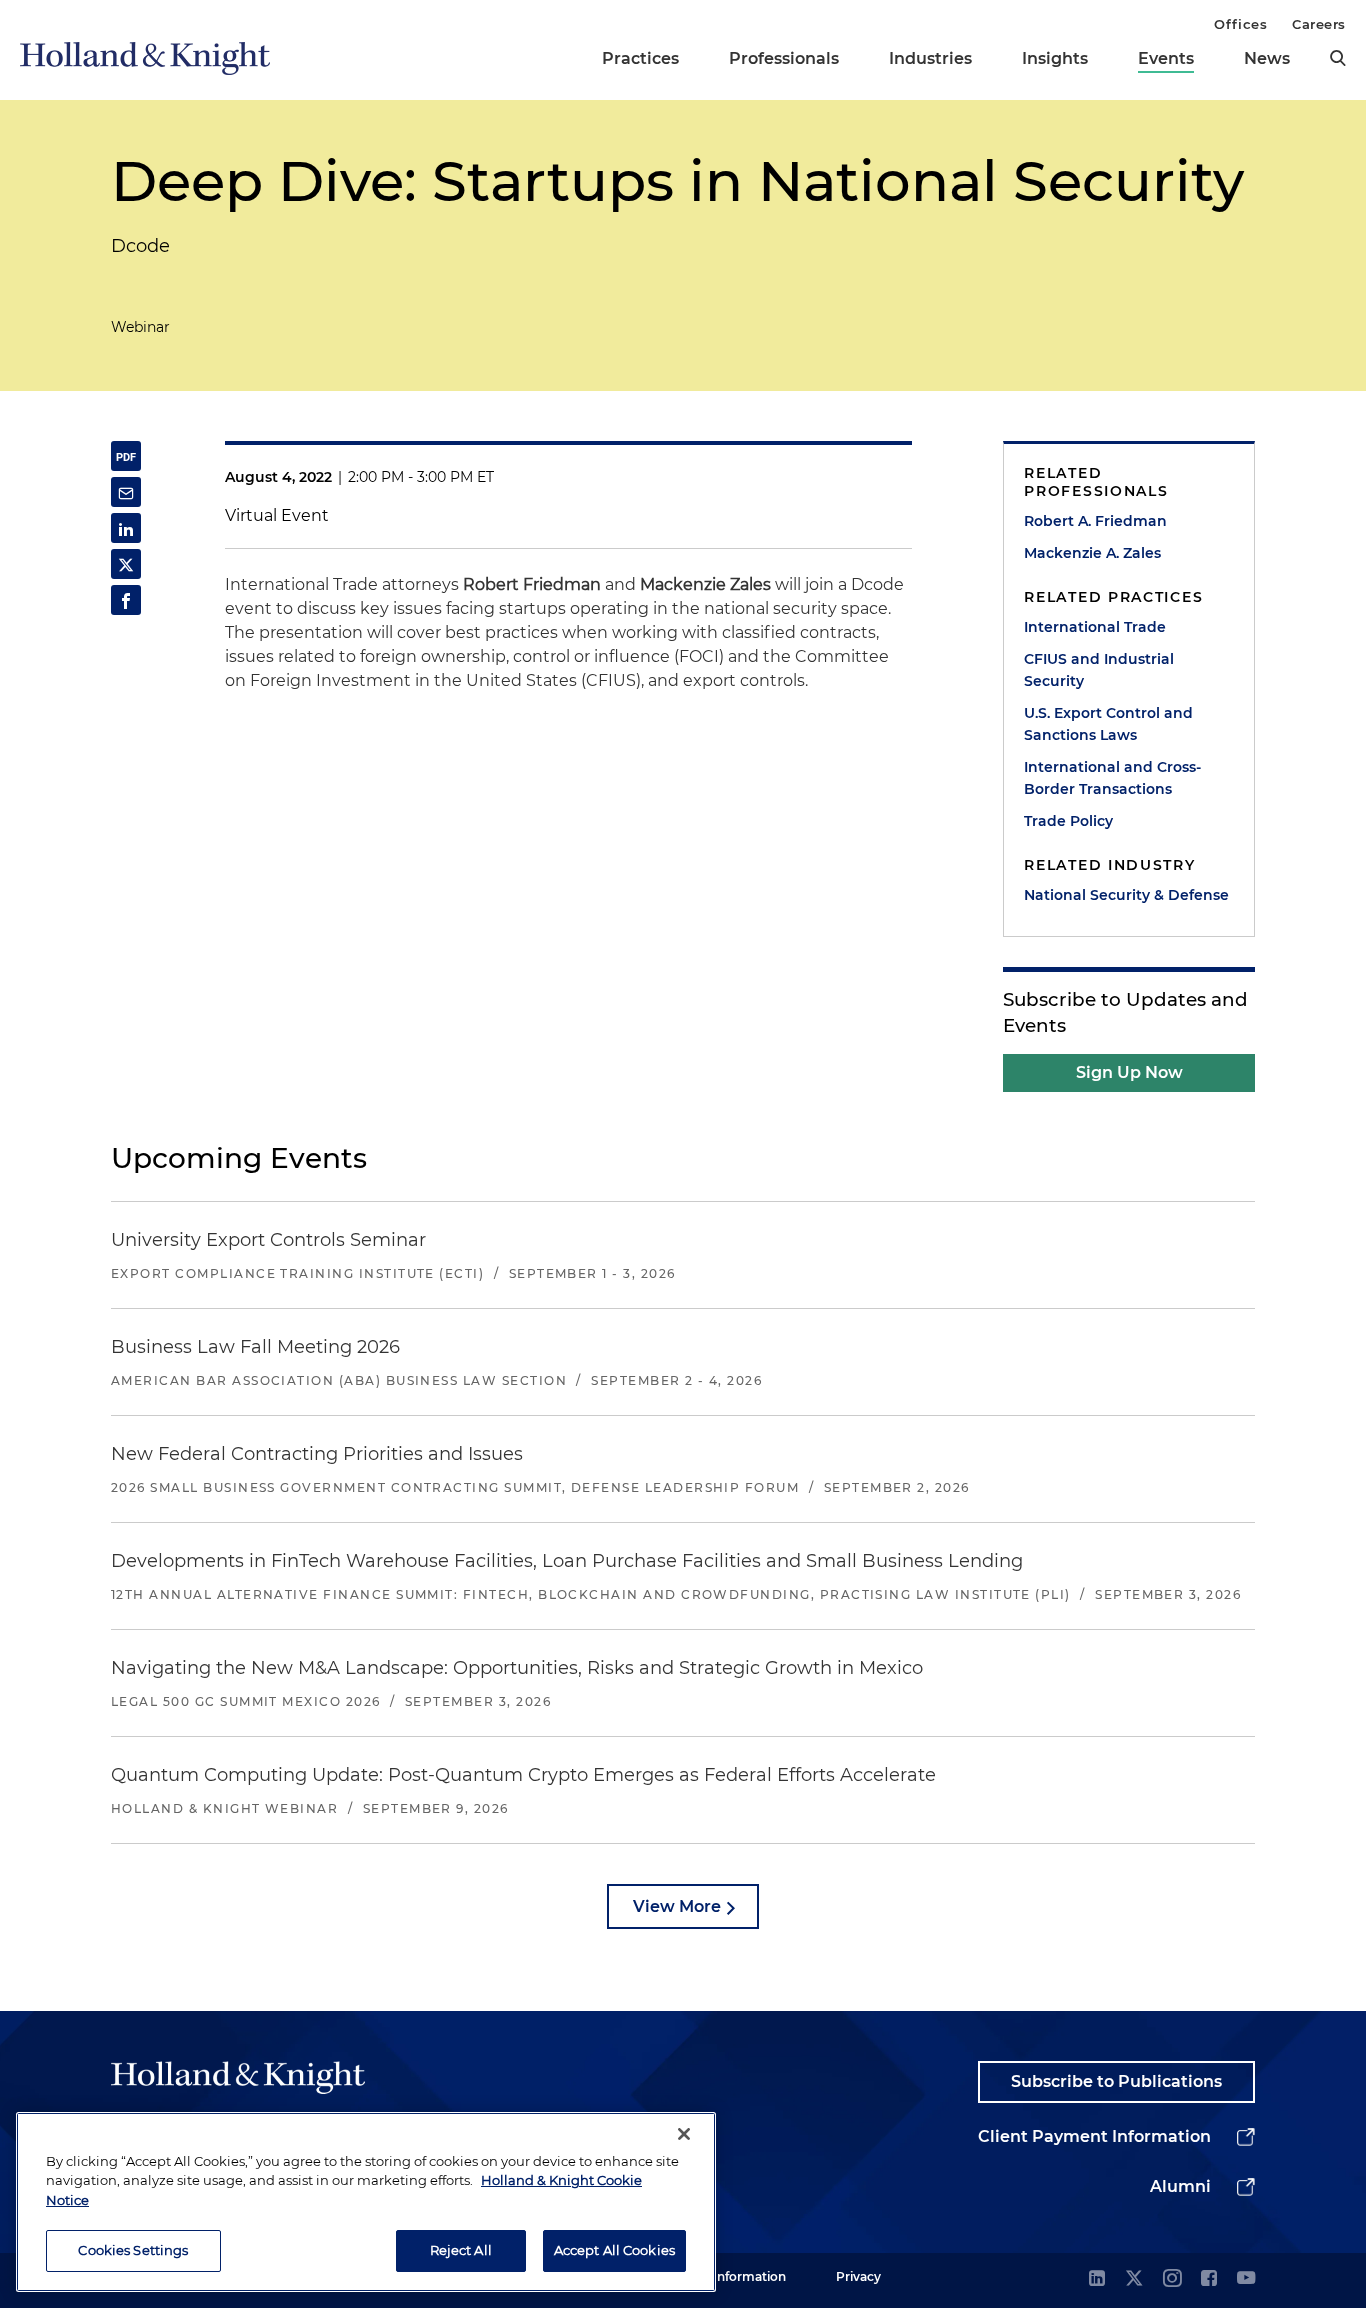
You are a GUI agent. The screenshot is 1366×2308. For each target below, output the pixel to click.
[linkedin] (1097, 2279)
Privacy (858, 2276)
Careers (1319, 24)
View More (677, 1906)
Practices (640, 58)
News (1267, 58)
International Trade (1095, 627)
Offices (1240, 24)
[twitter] (1134, 2279)
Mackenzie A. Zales (1092, 553)
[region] (366, 2202)
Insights (1055, 58)
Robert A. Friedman (1095, 521)
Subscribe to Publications (1116, 2081)
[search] (1338, 58)
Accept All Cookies (614, 2250)
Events (1166, 58)
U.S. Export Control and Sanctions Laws (1108, 724)
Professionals (784, 58)
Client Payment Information (1094, 2136)
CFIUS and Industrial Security (1099, 670)
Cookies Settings (133, 2250)
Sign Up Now (1129, 1072)
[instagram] (1172, 2279)
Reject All (461, 2250)
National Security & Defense (1126, 895)
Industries (930, 58)
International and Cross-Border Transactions (1112, 778)
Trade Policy (1068, 821)
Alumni (1180, 2186)
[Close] (684, 2134)
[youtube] (1246, 2279)
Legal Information (732, 2276)
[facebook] (1209, 2279)
